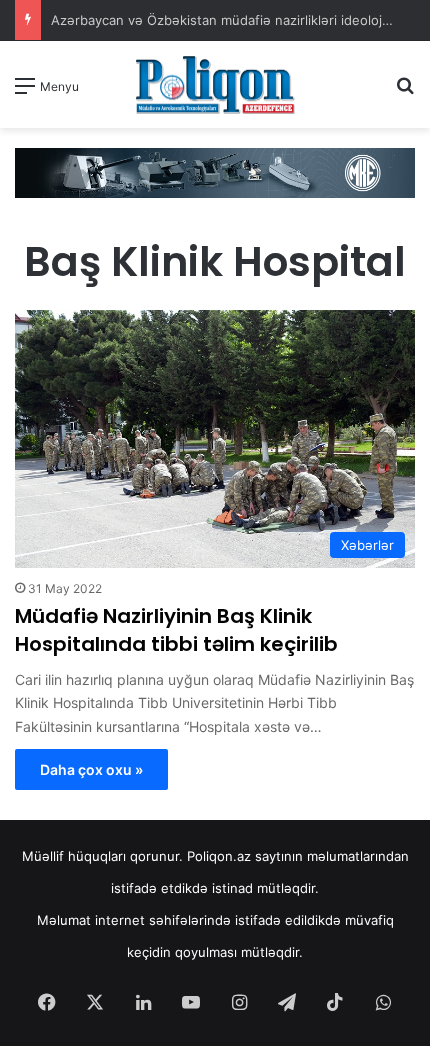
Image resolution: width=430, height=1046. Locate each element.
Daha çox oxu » (91, 769)
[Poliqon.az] (215, 84)
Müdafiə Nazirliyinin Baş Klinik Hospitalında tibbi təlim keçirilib (176, 630)
